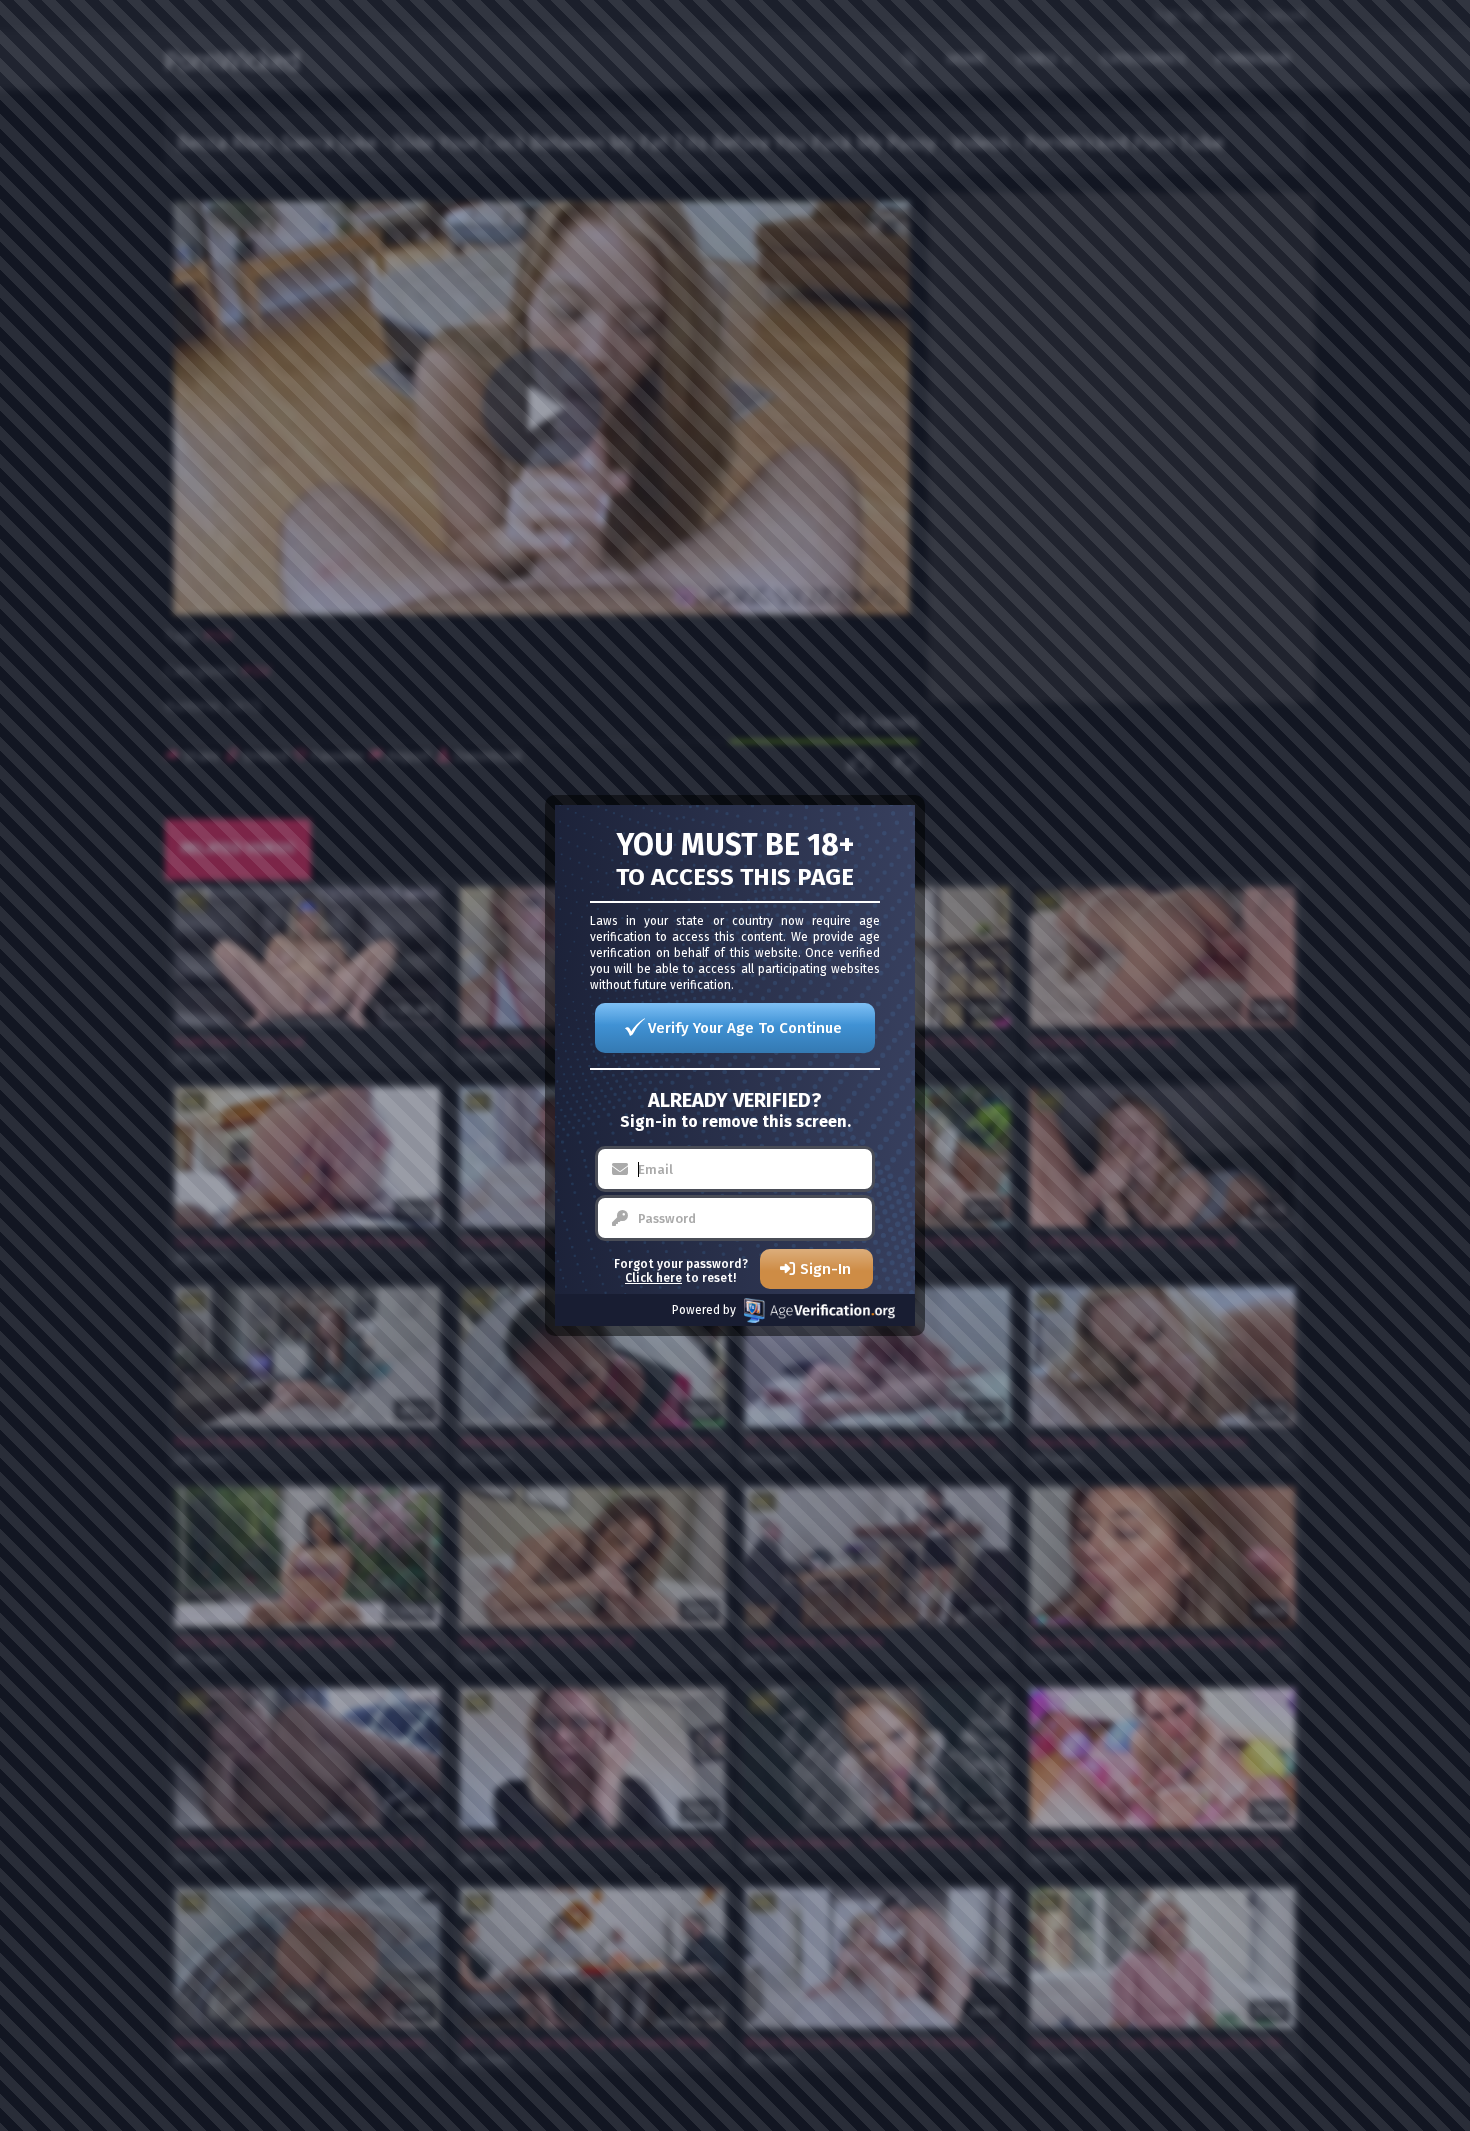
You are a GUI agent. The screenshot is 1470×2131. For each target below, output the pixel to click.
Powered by (704, 1310)
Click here (653, 1278)
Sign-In (825, 1269)
